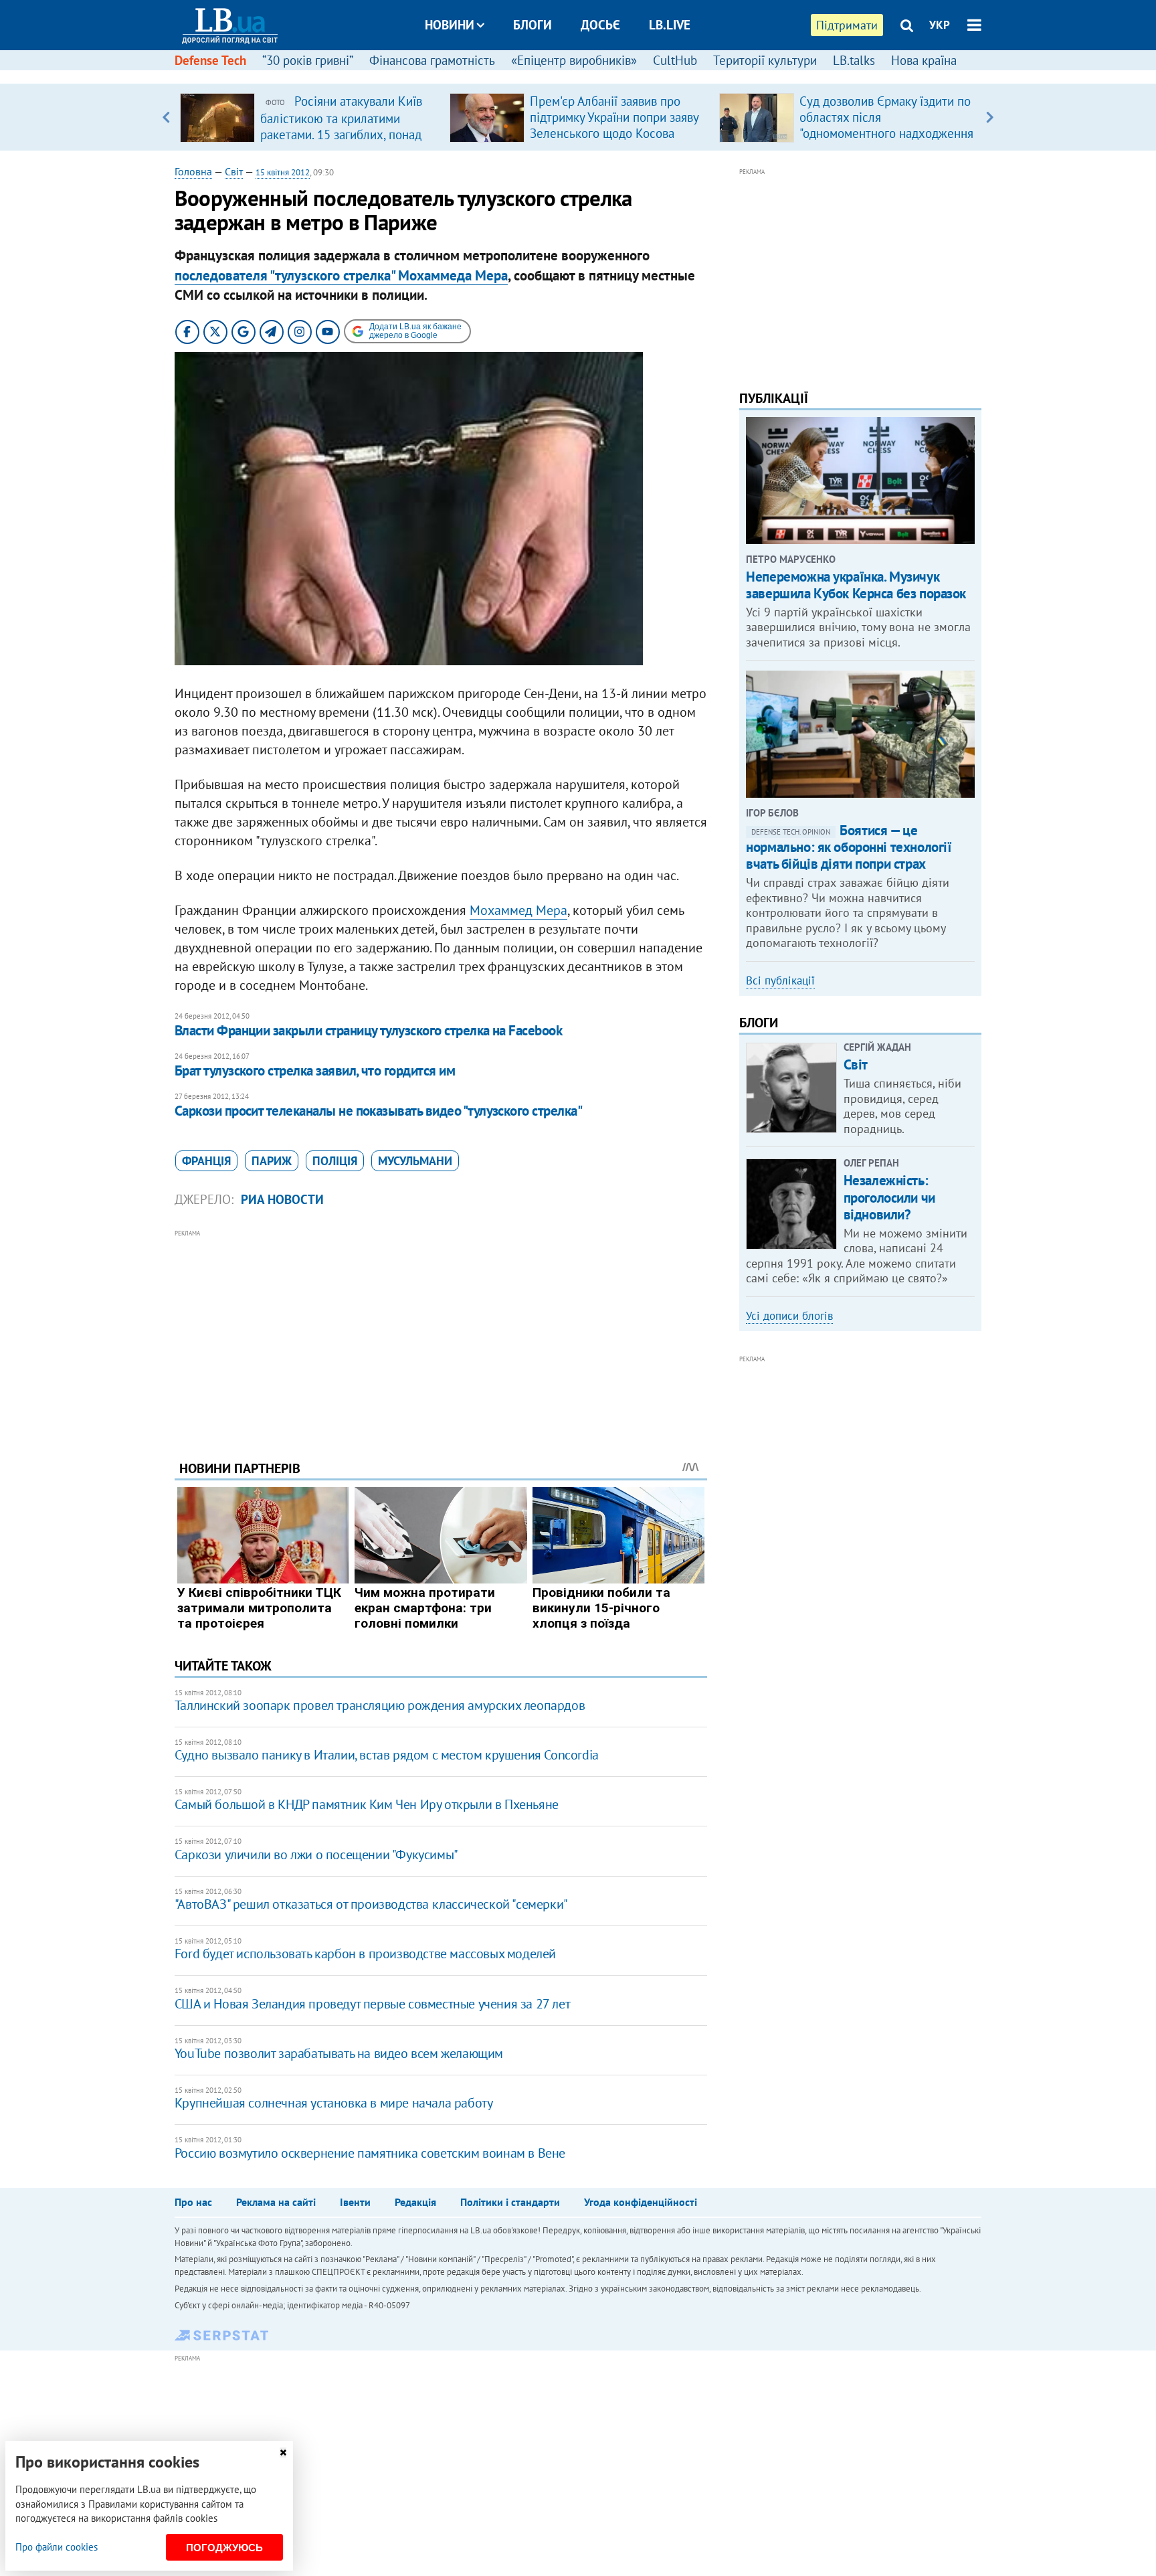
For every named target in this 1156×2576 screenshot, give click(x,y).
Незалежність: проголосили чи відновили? (889, 1197)
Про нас (193, 2202)
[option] (309, 117)
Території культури (765, 60)
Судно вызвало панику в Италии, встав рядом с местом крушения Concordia (387, 1755)
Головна (193, 171)
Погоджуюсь (224, 2548)
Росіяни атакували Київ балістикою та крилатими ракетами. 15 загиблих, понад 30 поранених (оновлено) (341, 126)
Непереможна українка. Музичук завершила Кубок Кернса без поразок (856, 585)
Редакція (415, 2202)
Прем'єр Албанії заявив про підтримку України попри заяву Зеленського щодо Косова (614, 117)
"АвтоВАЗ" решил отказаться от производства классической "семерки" (371, 1904)
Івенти (355, 2202)
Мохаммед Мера (518, 910)
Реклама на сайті (276, 2202)
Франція (206, 1161)
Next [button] (990, 117)
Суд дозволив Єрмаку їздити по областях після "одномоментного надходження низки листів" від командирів (886, 125)
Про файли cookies (57, 2547)
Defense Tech (210, 60)
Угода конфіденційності (641, 2202)
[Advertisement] (441, 1335)
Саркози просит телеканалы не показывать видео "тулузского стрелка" (378, 1111)
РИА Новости (282, 1199)
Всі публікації (780, 980)
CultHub (675, 60)
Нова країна (924, 60)
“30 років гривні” (308, 60)
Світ (234, 171)
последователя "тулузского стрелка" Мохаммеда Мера (341, 275)
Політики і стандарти (510, 2202)
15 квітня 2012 (283, 172)
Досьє (600, 25)
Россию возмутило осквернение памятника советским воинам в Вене (370, 2153)
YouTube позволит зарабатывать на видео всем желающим (339, 2053)
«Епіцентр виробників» (574, 60)
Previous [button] (166, 117)
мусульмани (415, 1161)
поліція (335, 1161)
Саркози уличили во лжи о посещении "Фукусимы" (316, 1855)
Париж (272, 1161)
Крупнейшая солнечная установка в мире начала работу (334, 2103)
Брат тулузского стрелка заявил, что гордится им (315, 1070)
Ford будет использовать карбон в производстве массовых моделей (365, 1954)
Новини (450, 25)
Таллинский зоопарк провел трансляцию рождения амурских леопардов (380, 1705)
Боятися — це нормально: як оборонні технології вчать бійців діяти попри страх (849, 847)
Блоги (533, 25)
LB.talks (854, 60)
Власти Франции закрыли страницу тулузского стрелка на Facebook (368, 1030)
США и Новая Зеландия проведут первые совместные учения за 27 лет (372, 2004)
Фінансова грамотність (432, 60)
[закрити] (283, 2453)
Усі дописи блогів (789, 1316)
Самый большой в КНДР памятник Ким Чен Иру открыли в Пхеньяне (367, 1804)
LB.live (670, 25)
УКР (940, 25)
